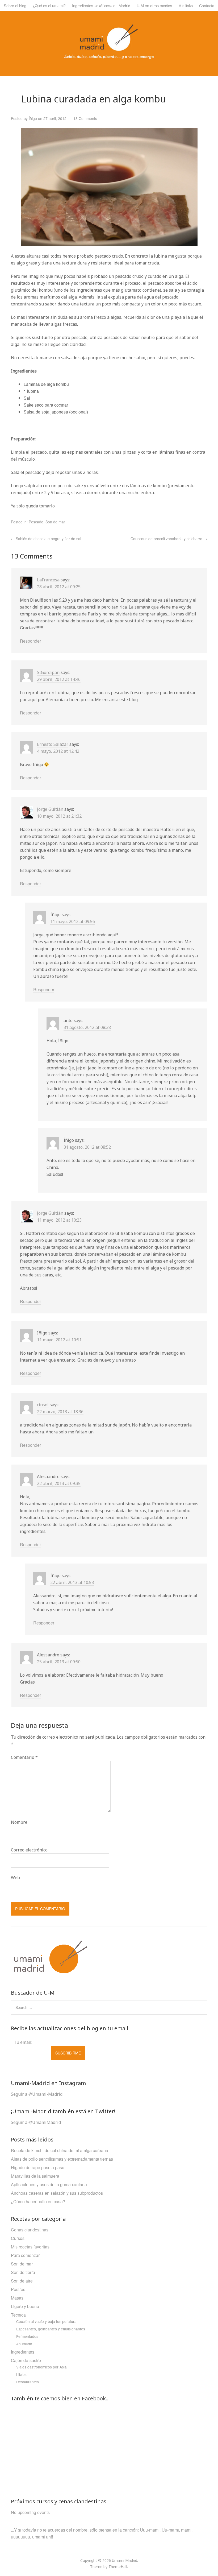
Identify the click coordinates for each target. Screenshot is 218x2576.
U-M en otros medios (154, 5)
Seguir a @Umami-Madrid (37, 2094)
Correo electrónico (29, 1850)
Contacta (207, 5)
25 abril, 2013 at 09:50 (59, 1662)
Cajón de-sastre (26, 2360)
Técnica (18, 2315)
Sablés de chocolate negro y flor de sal (46, 539)
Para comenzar (25, 2255)
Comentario (24, 1757)
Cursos (18, 2238)
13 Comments (85, 118)
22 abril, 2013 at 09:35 (59, 1483)
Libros (21, 2374)
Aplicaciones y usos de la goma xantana (49, 2184)
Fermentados (27, 2336)
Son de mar (55, 522)
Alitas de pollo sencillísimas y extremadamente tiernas (62, 2159)
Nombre (19, 1822)
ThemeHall (118, 2567)
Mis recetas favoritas (30, 2247)
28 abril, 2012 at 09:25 (59, 587)
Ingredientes (23, 2352)
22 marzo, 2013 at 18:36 (60, 1412)
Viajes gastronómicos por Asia (41, 2367)
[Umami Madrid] (109, 57)
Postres (18, 2289)
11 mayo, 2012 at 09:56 (73, 921)
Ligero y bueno (25, 2306)
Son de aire (22, 2281)
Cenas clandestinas (30, 2230)
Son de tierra (23, 2272)
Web (15, 1878)
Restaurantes (28, 2382)
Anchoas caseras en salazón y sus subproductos (57, 2193)
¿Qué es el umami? (49, 5)
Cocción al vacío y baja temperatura (46, 2321)
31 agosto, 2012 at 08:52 (87, 1147)
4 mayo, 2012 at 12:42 (58, 751)
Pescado (36, 522)
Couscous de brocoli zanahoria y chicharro (169, 539)
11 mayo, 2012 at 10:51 (59, 1340)
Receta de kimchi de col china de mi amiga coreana (60, 2150)
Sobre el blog (15, 5)
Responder (30, 641)
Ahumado (24, 2344)
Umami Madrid (125, 2560)
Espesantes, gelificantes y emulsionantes (51, 2329)
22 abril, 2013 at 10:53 (72, 1582)
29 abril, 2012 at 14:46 (59, 679)
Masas (17, 2298)
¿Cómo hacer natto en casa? (38, 2201)
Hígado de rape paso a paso (38, 2167)
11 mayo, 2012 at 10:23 (59, 1220)
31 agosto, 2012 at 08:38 (87, 1027)
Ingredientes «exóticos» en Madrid (101, 5)
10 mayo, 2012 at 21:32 (59, 816)
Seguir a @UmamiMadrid (36, 2122)
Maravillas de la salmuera (35, 2176)
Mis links (186, 5)
